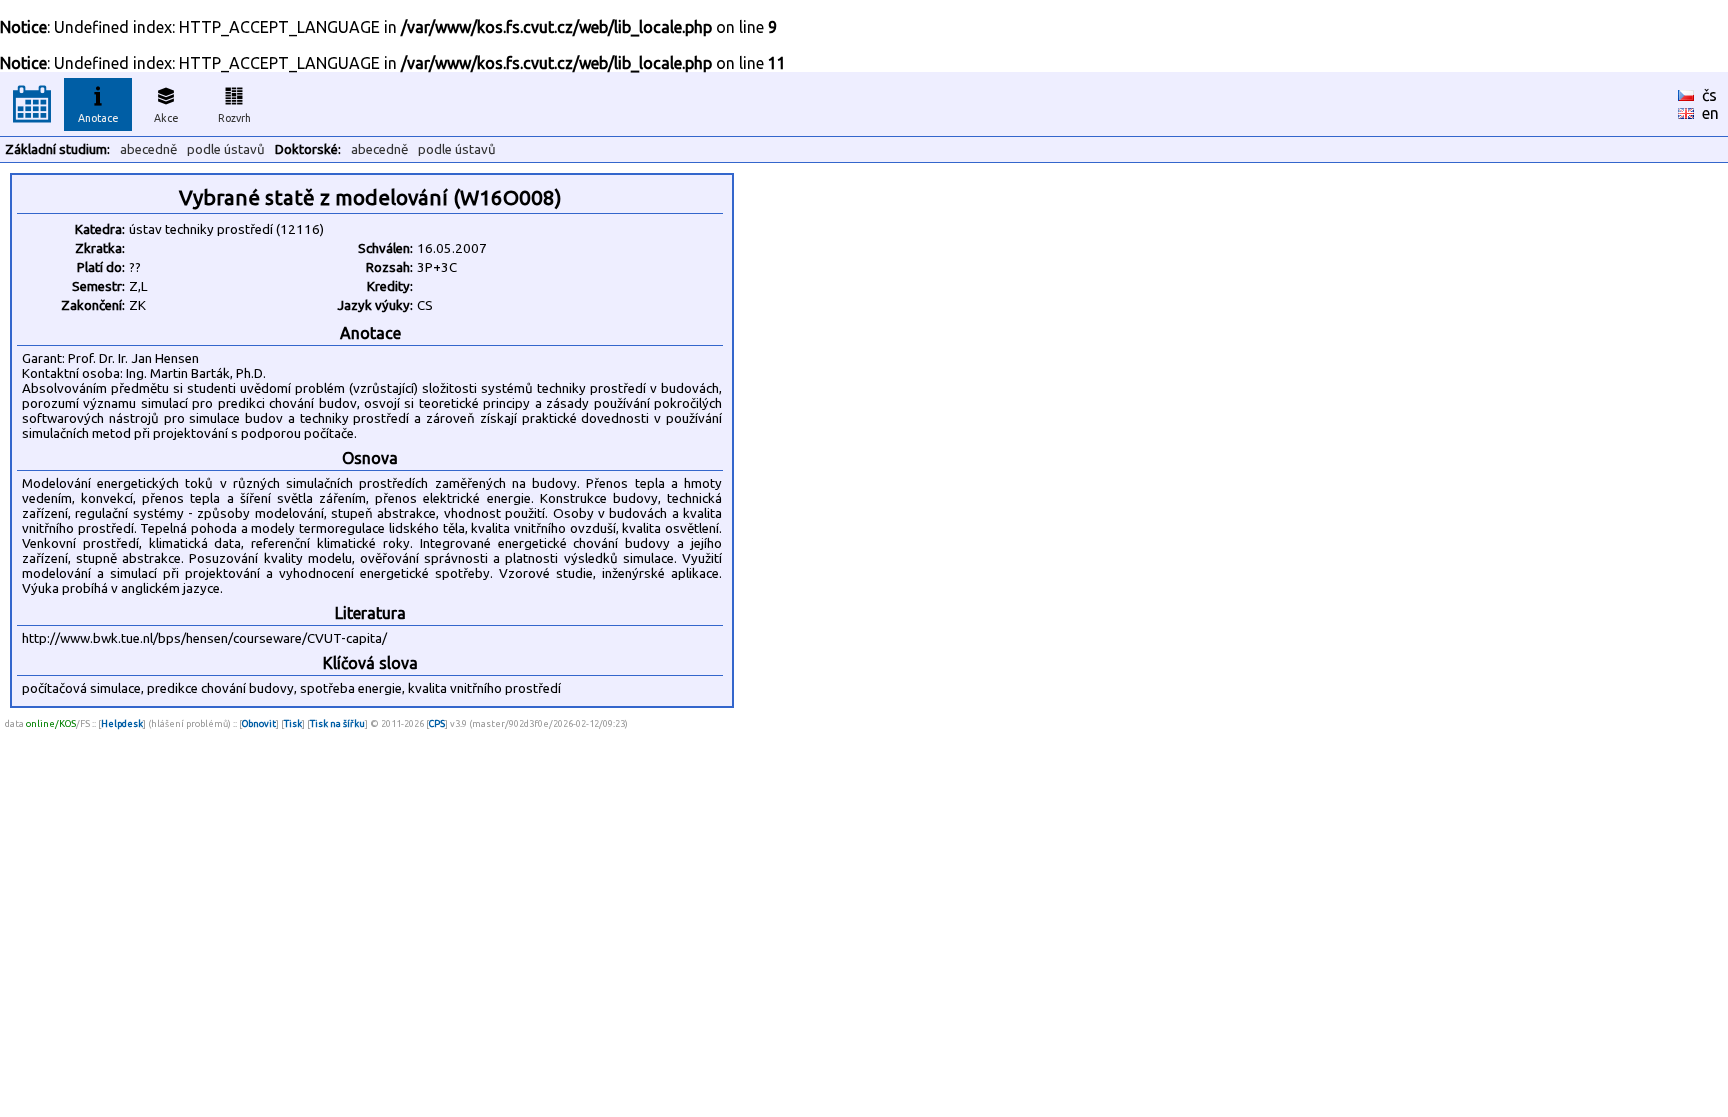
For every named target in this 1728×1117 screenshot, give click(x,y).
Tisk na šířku (337, 723)
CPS (437, 723)
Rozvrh (234, 118)
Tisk (293, 723)
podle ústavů (226, 149)
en (1710, 113)
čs (1709, 95)
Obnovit (259, 723)
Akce (166, 118)
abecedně (148, 149)
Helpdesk (122, 723)
